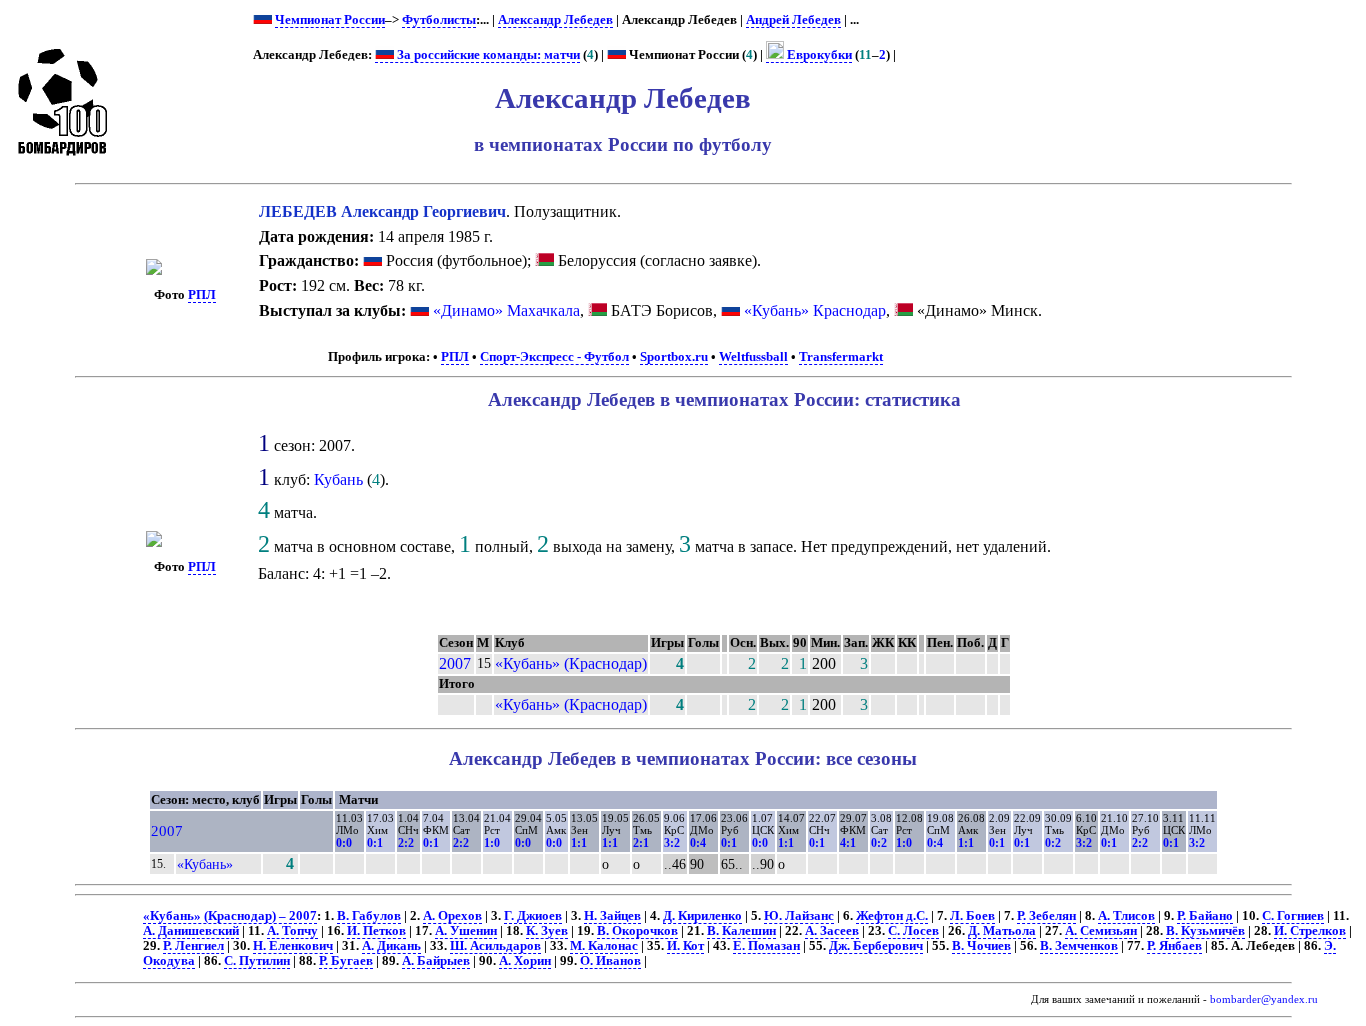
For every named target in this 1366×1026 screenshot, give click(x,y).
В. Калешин (741, 931)
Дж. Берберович (876, 946)
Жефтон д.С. (892, 916)
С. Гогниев (1293, 916)
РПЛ (202, 295)
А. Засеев (832, 931)
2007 (455, 663)
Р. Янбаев (1174, 946)
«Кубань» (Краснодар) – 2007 (230, 916)
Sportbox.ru (674, 357)
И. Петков (376, 931)
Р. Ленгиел (193, 946)
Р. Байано (1205, 916)
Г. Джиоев (533, 916)
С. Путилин (257, 961)
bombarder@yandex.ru (1264, 999)
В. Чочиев (981, 946)
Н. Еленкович (293, 946)
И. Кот (685, 946)
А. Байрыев (436, 961)
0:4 (698, 843)
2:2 (406, 843)
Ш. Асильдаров (495, 946)
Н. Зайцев (612, 916)
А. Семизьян (1101, 931)
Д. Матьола (1002, 931)
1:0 (492, 843)
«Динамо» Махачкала (506, 310)
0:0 (344, 843)
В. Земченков (1079, 946)
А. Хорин (525, 961)
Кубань (338, 479)
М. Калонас (604, 946)
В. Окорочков (637, 931)
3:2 (672, 843)
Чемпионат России (330, 20)
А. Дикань (391, 946)
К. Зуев (547, 931)
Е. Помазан (766, 946)
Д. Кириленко (702, 916)
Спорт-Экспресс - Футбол (554, 357)
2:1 (641, 843)
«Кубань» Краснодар (815, 310)
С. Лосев (913, 931)
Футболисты (439, 20)
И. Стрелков (1310, 931)
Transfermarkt (841, 357)
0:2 (879, 843)
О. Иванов (610, 961)
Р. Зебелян (1046, 916)
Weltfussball (753, 357)
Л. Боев (972, 916)
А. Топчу (292, 931)
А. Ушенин (466, 931)
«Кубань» (205, 864)
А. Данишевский (191, 931)
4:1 (848, 843)
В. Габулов (369, 916)
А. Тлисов (1126, 916)
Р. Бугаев (346, 961)
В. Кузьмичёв (1205, 931)
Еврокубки (818, 55)
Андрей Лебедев (793, 20)
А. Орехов (452, 916)
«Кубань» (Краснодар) (571, 663)
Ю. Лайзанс (799, 916)
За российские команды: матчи (487, 55)
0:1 (375, 843)
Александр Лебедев (555, 20)
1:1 (579, 843)
